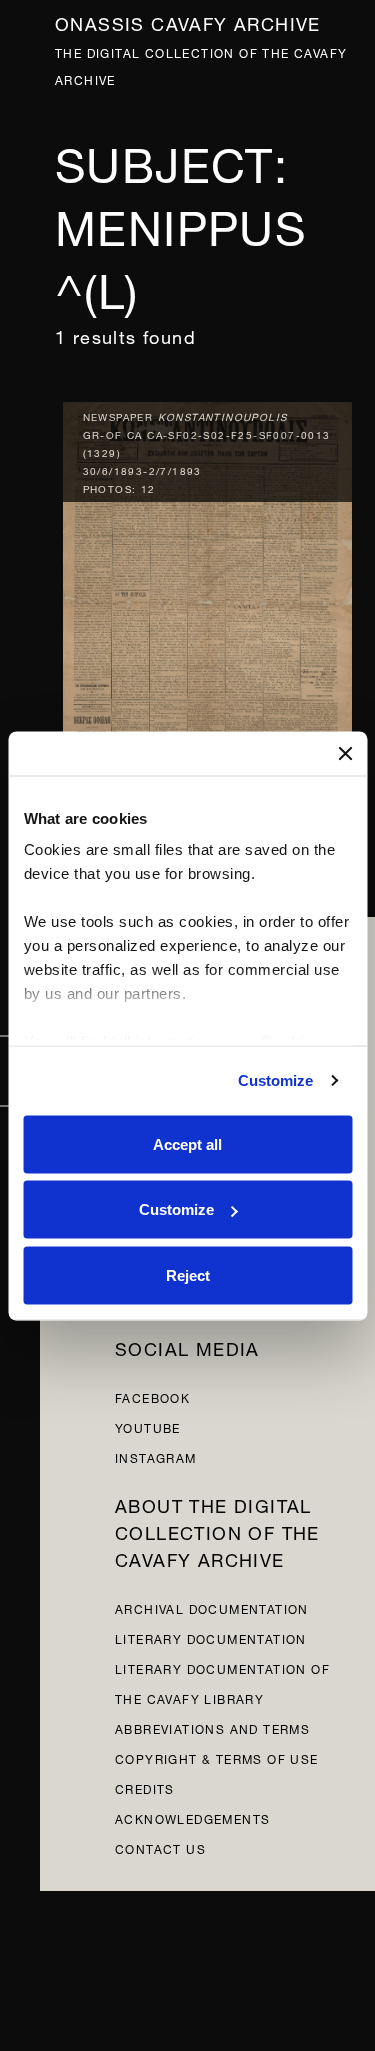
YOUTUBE (148, 1426)
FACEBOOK (152, 1396)
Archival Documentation (212, 1607)
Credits (145, 1787)
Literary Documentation (211, 1637)
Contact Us (160, 1847)
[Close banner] (345, 753)
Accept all (187, 1143)
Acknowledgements (192, 1817)
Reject (188, 1274)
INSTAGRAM (156, 1456)
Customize (276, 1080)
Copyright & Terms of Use (217, 1757)
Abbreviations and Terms (212, 1727)
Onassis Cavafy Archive (188, 21)
